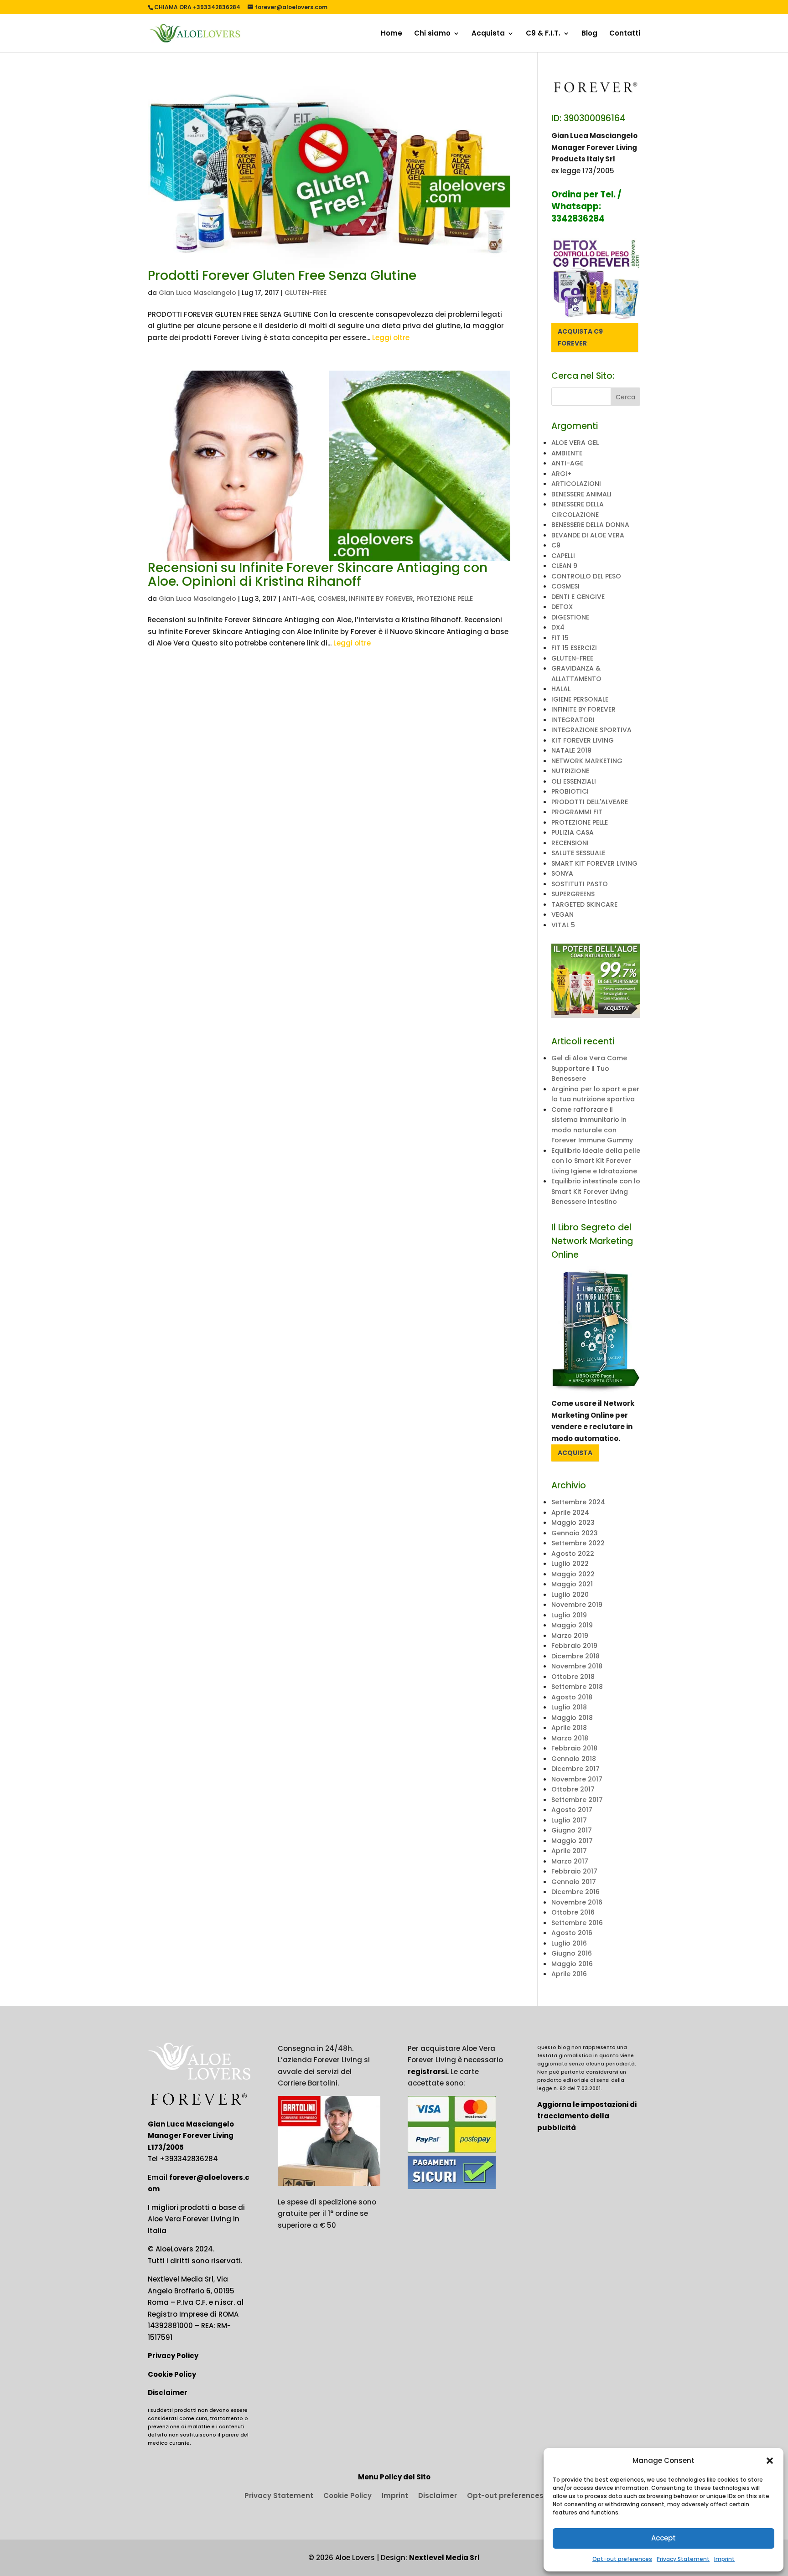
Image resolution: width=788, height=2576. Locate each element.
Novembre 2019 (577, 1605)
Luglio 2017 (569, 1820)
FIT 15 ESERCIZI (574, 648)
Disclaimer (168, 2393)
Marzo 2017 (570, 1861)
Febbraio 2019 (574, 1646)
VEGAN (562, 914)
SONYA (562, 873)
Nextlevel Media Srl (444, 2558)
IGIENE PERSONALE (580, 699)
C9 (556, 545)
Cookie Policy (172, 2374)
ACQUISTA (575, 1453)
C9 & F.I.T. (543, 34)
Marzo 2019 (570, 1636)
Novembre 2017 (577, 1779)
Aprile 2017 (569, 1851)
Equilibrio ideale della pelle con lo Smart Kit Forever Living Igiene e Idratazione (596, 1161)
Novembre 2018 (577, 1666)
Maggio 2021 (572, 1584)
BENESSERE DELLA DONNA (590, 525)
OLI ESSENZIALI (574, 781)
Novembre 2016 (577, 1902)
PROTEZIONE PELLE (445, 599)
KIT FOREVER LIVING (583, 740)
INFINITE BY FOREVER (381, 599)
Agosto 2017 (572, 1810)
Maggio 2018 (572, 1718)
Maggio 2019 (572, 1625)
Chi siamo (432, 34)
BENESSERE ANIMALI (581, 494)
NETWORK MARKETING (587, 761)
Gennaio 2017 (574, 1882)
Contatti (625, 34)
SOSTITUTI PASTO (580, 884)
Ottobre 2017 (573, 1789)
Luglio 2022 (570, 1564)
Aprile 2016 (569, 1974)
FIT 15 (560, 638)
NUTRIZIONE (570, 771)
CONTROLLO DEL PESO (586, 576)
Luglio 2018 (569, 1707)
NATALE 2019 (571, 750)
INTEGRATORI (573, 720)
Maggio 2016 (572, 1964)
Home (391, 34)
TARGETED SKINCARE (584, 904)
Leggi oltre (391, 338)
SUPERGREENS (573, 894)
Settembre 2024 (578, 1502)
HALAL (561, 689)
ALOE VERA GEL (575, 443)
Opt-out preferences (622, 2559)
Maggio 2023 (573, 1523)
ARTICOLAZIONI (576, 484)
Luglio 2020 (570, 1595)
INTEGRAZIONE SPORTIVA (591, 730)
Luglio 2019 (569, 1615)
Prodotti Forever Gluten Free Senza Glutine (282, 276)
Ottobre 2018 (573, 1677)
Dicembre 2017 (575, 1769)
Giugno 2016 (572, 1953)
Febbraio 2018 (574, 1748)
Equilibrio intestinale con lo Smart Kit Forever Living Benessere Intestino (596, 1191)
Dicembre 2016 (575, 1892)
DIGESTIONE (570, 617)
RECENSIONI (570, 843)
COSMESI (332, 599)
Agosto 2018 (572, 1697)
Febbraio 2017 (574, 1871)
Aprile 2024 (570, 1513)
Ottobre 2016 (573, 1912)
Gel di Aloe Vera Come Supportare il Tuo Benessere (589, 1068)
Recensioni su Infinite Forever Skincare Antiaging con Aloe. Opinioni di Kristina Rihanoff (318, 575)
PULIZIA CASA (573, 832)
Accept (664, 2538)
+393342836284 (189, 2159)
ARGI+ (561, 474)
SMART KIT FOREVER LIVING (594, 863)
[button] (770, 2461)
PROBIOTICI (570, 791)
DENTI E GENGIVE (578, 597)
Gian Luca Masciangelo (197, 293)
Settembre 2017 (577, 1800)
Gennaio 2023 (575, 1533)
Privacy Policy (173, 2356)
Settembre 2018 (577, 1687)
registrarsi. (428, 2072)
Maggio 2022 (573, 1574)
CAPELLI (563, 556)
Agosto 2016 (572, 1933)
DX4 (558, 627)
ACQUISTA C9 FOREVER (580, 337)
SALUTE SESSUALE (578, 853)
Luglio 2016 (569, 1943)
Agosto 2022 (573, 1554)
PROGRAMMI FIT (577, 812)
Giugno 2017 (572, 1830)
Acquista (488, 34)
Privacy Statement (683, 2559)
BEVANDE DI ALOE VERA (588, 535)
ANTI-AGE (298, 599)
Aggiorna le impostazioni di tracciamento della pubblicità (587, 2116)
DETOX (562, 607)
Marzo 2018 (570, 1738)
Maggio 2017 (572, 1841)
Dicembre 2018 (575, 1656)
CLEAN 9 (564, 566)
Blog (589, 34)
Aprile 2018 (569, 1728)
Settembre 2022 (578, 1543)
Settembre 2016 (577, 1923)
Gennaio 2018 (574, 1759)
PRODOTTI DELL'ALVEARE (590, 802)
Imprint (724, 2559)
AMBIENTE (567, 453)
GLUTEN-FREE (306, 293)
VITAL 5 (563, 925)
